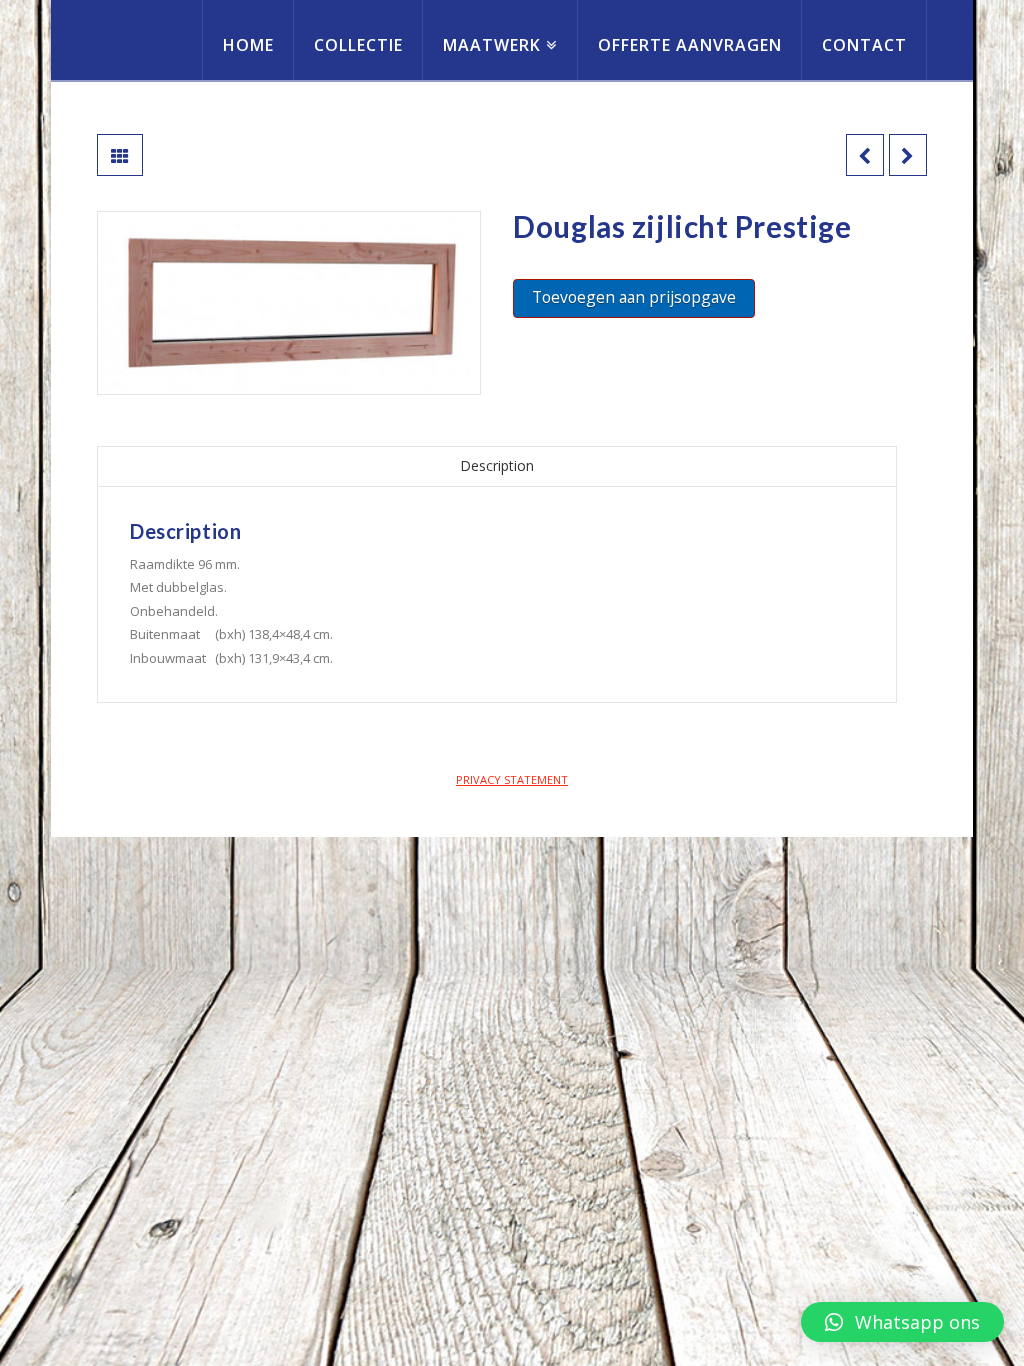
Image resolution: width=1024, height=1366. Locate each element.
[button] (902, 1322)
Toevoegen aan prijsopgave (634, 297)
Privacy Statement (512, 779)
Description (497, 465)
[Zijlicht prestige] (289, 303)
